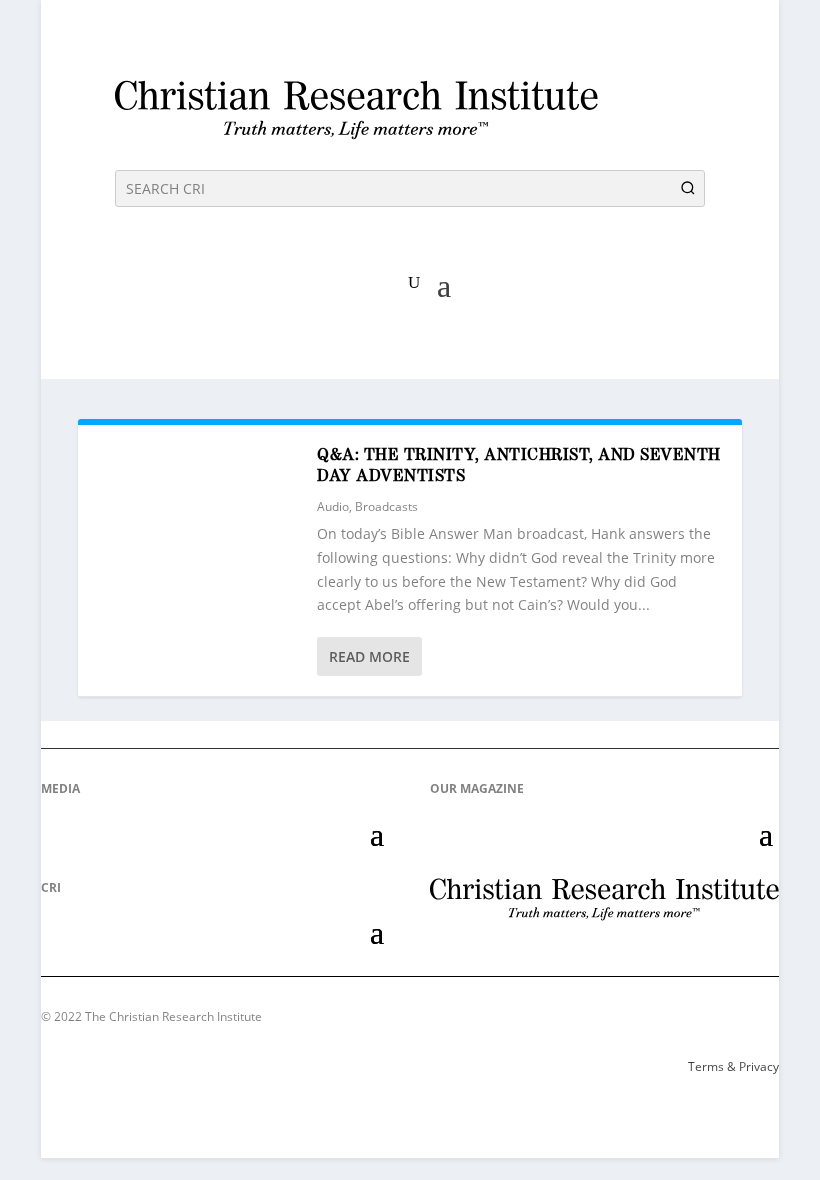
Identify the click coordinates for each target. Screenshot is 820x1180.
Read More (369, 656)
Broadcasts (386, 506)
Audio (333, 506)
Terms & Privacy (733, 1066)
